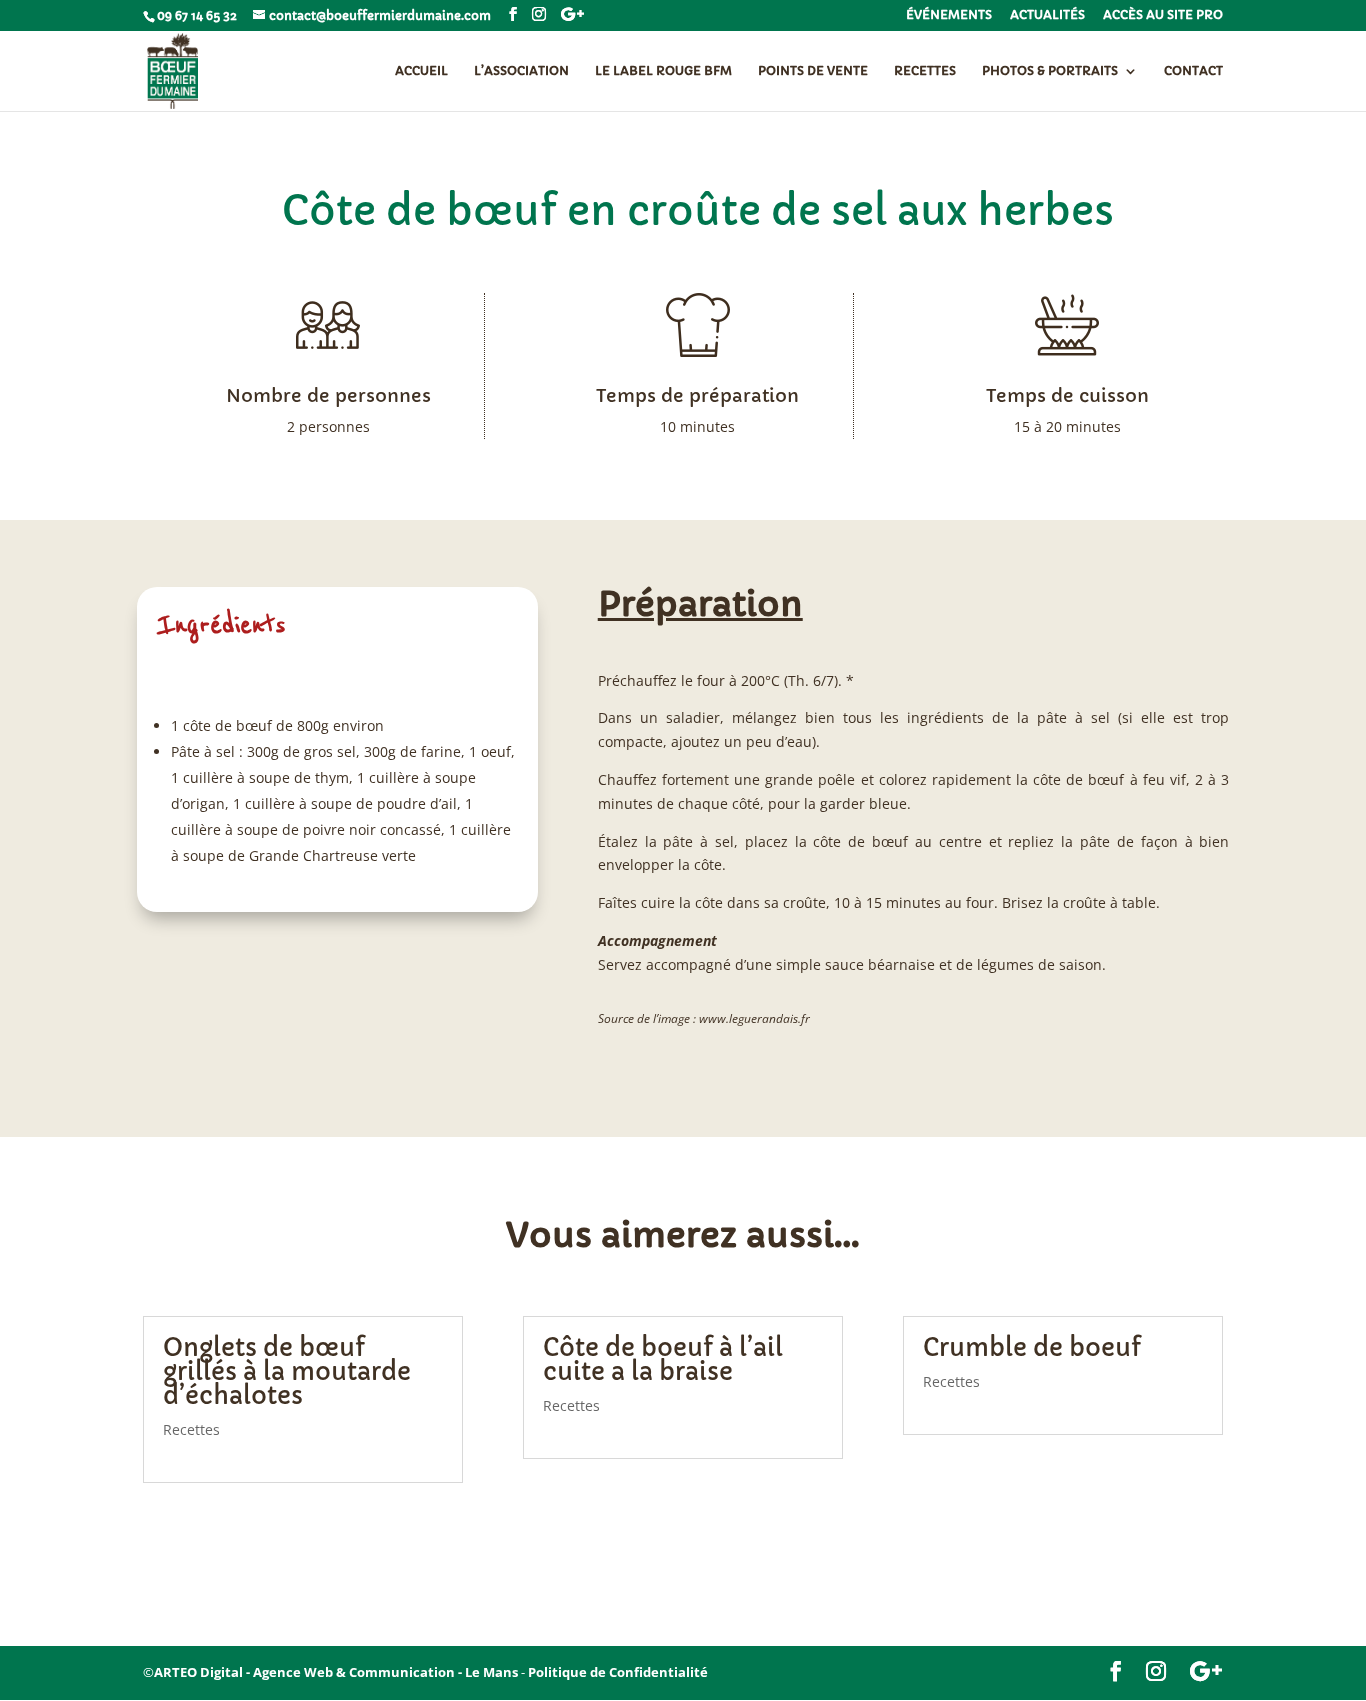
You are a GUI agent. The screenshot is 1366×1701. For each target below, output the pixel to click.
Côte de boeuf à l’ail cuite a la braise (663, 1360)
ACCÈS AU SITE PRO (1163, 15)
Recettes (191, 1429)
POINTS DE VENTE (813, 71)
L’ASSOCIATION (521, 71)
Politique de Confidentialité (618, 1672)
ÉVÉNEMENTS (949, 15)
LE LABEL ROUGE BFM (663, 71)
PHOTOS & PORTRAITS (1050, 71)
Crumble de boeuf (1032, 1348)
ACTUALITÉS (1047, 15)
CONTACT (1193, 71)
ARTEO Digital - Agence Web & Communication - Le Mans (336, 1672)
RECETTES (925, 71)
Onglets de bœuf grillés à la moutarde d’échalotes (287, 1372)
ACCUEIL (421, 71)
